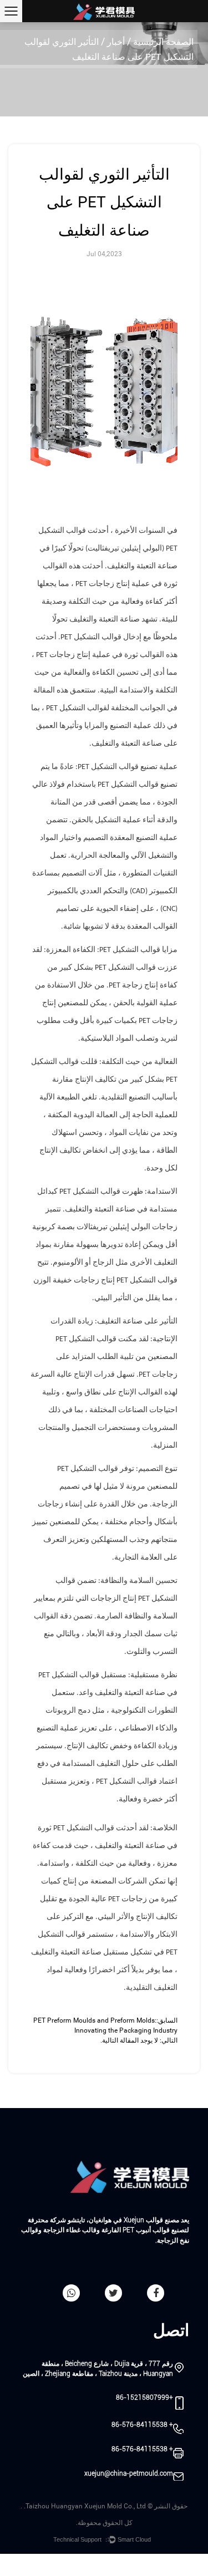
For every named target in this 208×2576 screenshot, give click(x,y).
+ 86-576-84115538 (142, 2425)
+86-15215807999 (144, 2397)
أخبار (116, 42)
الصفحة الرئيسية (163, 42)
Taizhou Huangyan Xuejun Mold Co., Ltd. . (83, 2506)
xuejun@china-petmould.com (129, 2473)
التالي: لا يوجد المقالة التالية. (139, 2040)
